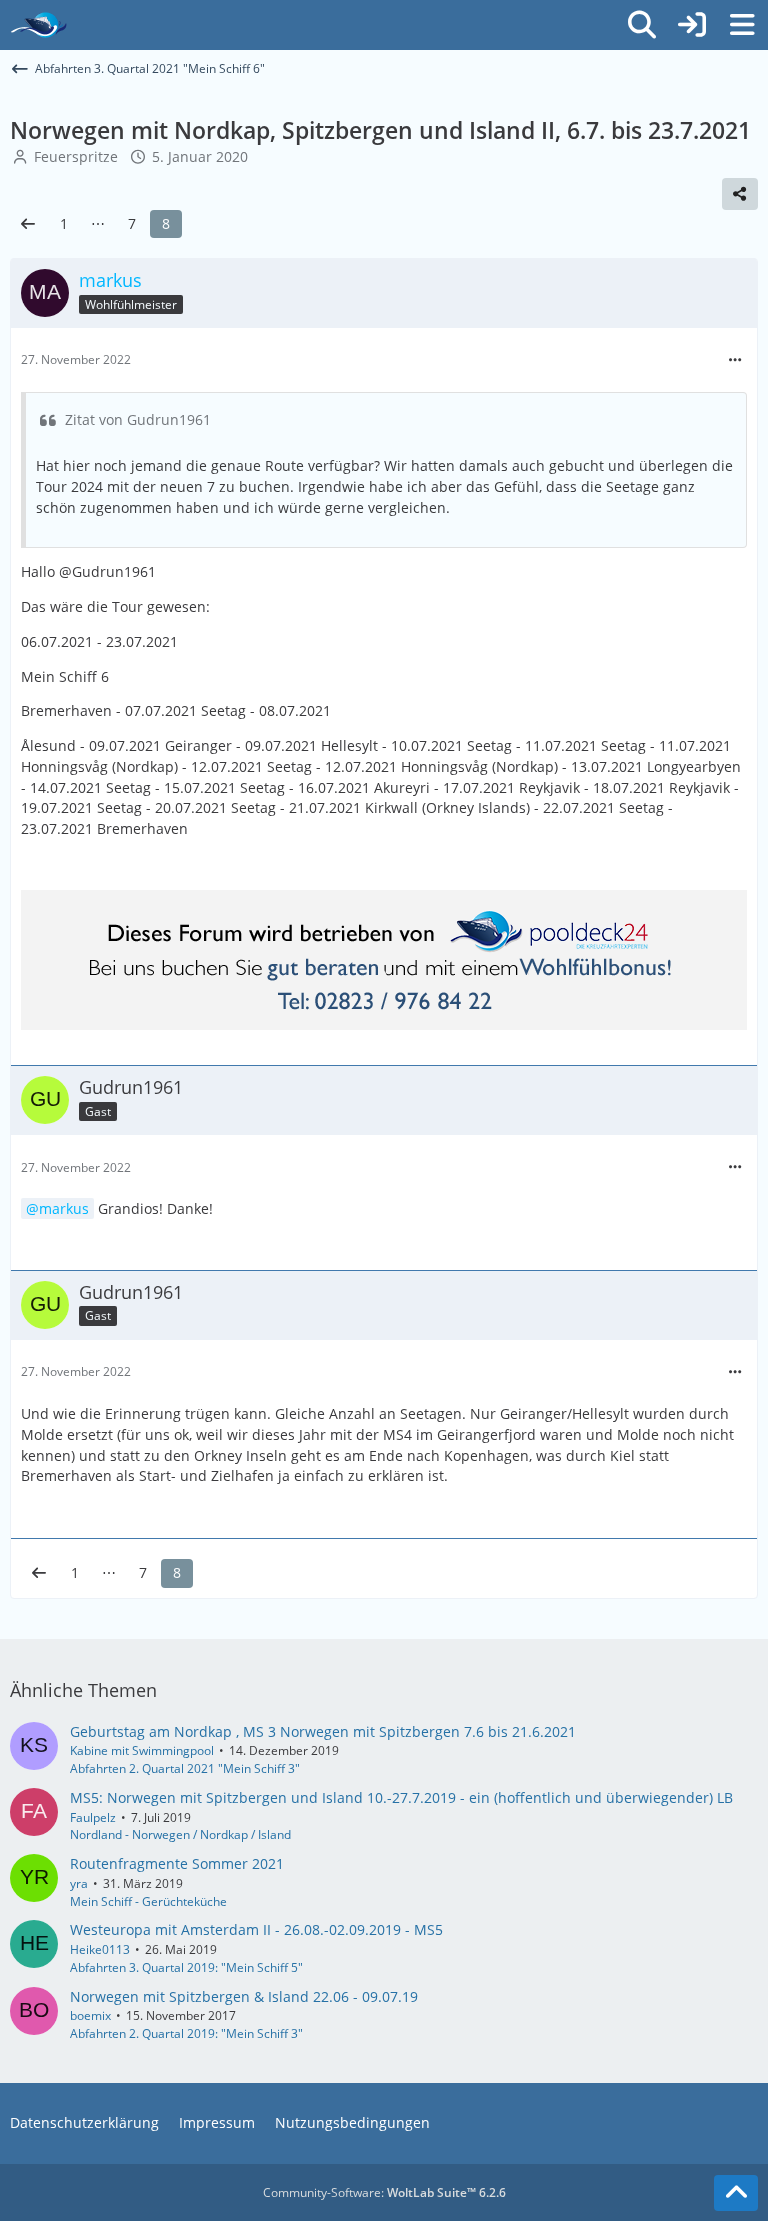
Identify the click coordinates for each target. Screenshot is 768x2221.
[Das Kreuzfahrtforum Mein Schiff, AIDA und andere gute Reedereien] (38, 25)
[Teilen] (740, 194)
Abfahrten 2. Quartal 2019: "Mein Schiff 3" (186, 2033)
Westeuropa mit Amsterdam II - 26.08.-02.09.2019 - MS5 (256, 1929)
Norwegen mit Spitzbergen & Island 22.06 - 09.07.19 (244, 1996)
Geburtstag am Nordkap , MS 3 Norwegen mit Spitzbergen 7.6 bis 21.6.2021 (323, 1731)
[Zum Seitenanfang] (736, 2193)
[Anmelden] (692, 25)
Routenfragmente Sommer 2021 (177, 1863)
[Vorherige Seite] (28, 224)
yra (79, 1883)
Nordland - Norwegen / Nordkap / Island (180, 1834)
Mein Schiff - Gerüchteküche (148, 1901)
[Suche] (642, 25)
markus (64, 1208)
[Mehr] (735, 360)
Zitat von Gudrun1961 (138, 419)
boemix (90, 2015)
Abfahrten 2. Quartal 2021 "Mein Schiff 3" (185, 1768)
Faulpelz (93, 1817)
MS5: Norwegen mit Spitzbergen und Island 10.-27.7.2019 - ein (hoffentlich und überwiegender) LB (401, 1797)
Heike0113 (100, 1949)
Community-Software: (384, 2192)
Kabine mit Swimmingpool (142, 1750)
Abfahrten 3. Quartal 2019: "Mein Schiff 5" (186, 1967)
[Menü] (742, 25)
